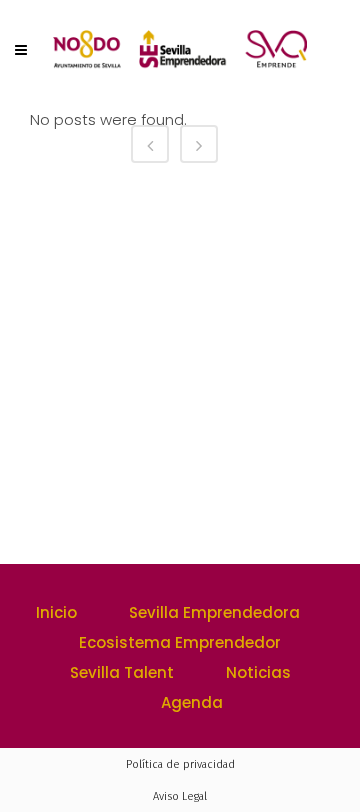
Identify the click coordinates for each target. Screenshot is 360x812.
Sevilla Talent (122, 672)
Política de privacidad (180, 764)
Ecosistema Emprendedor (180, 642)
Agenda (192, 702)
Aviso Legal (180, 796)
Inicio (56, 612)
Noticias (258, 672)
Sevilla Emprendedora (214, 612)
